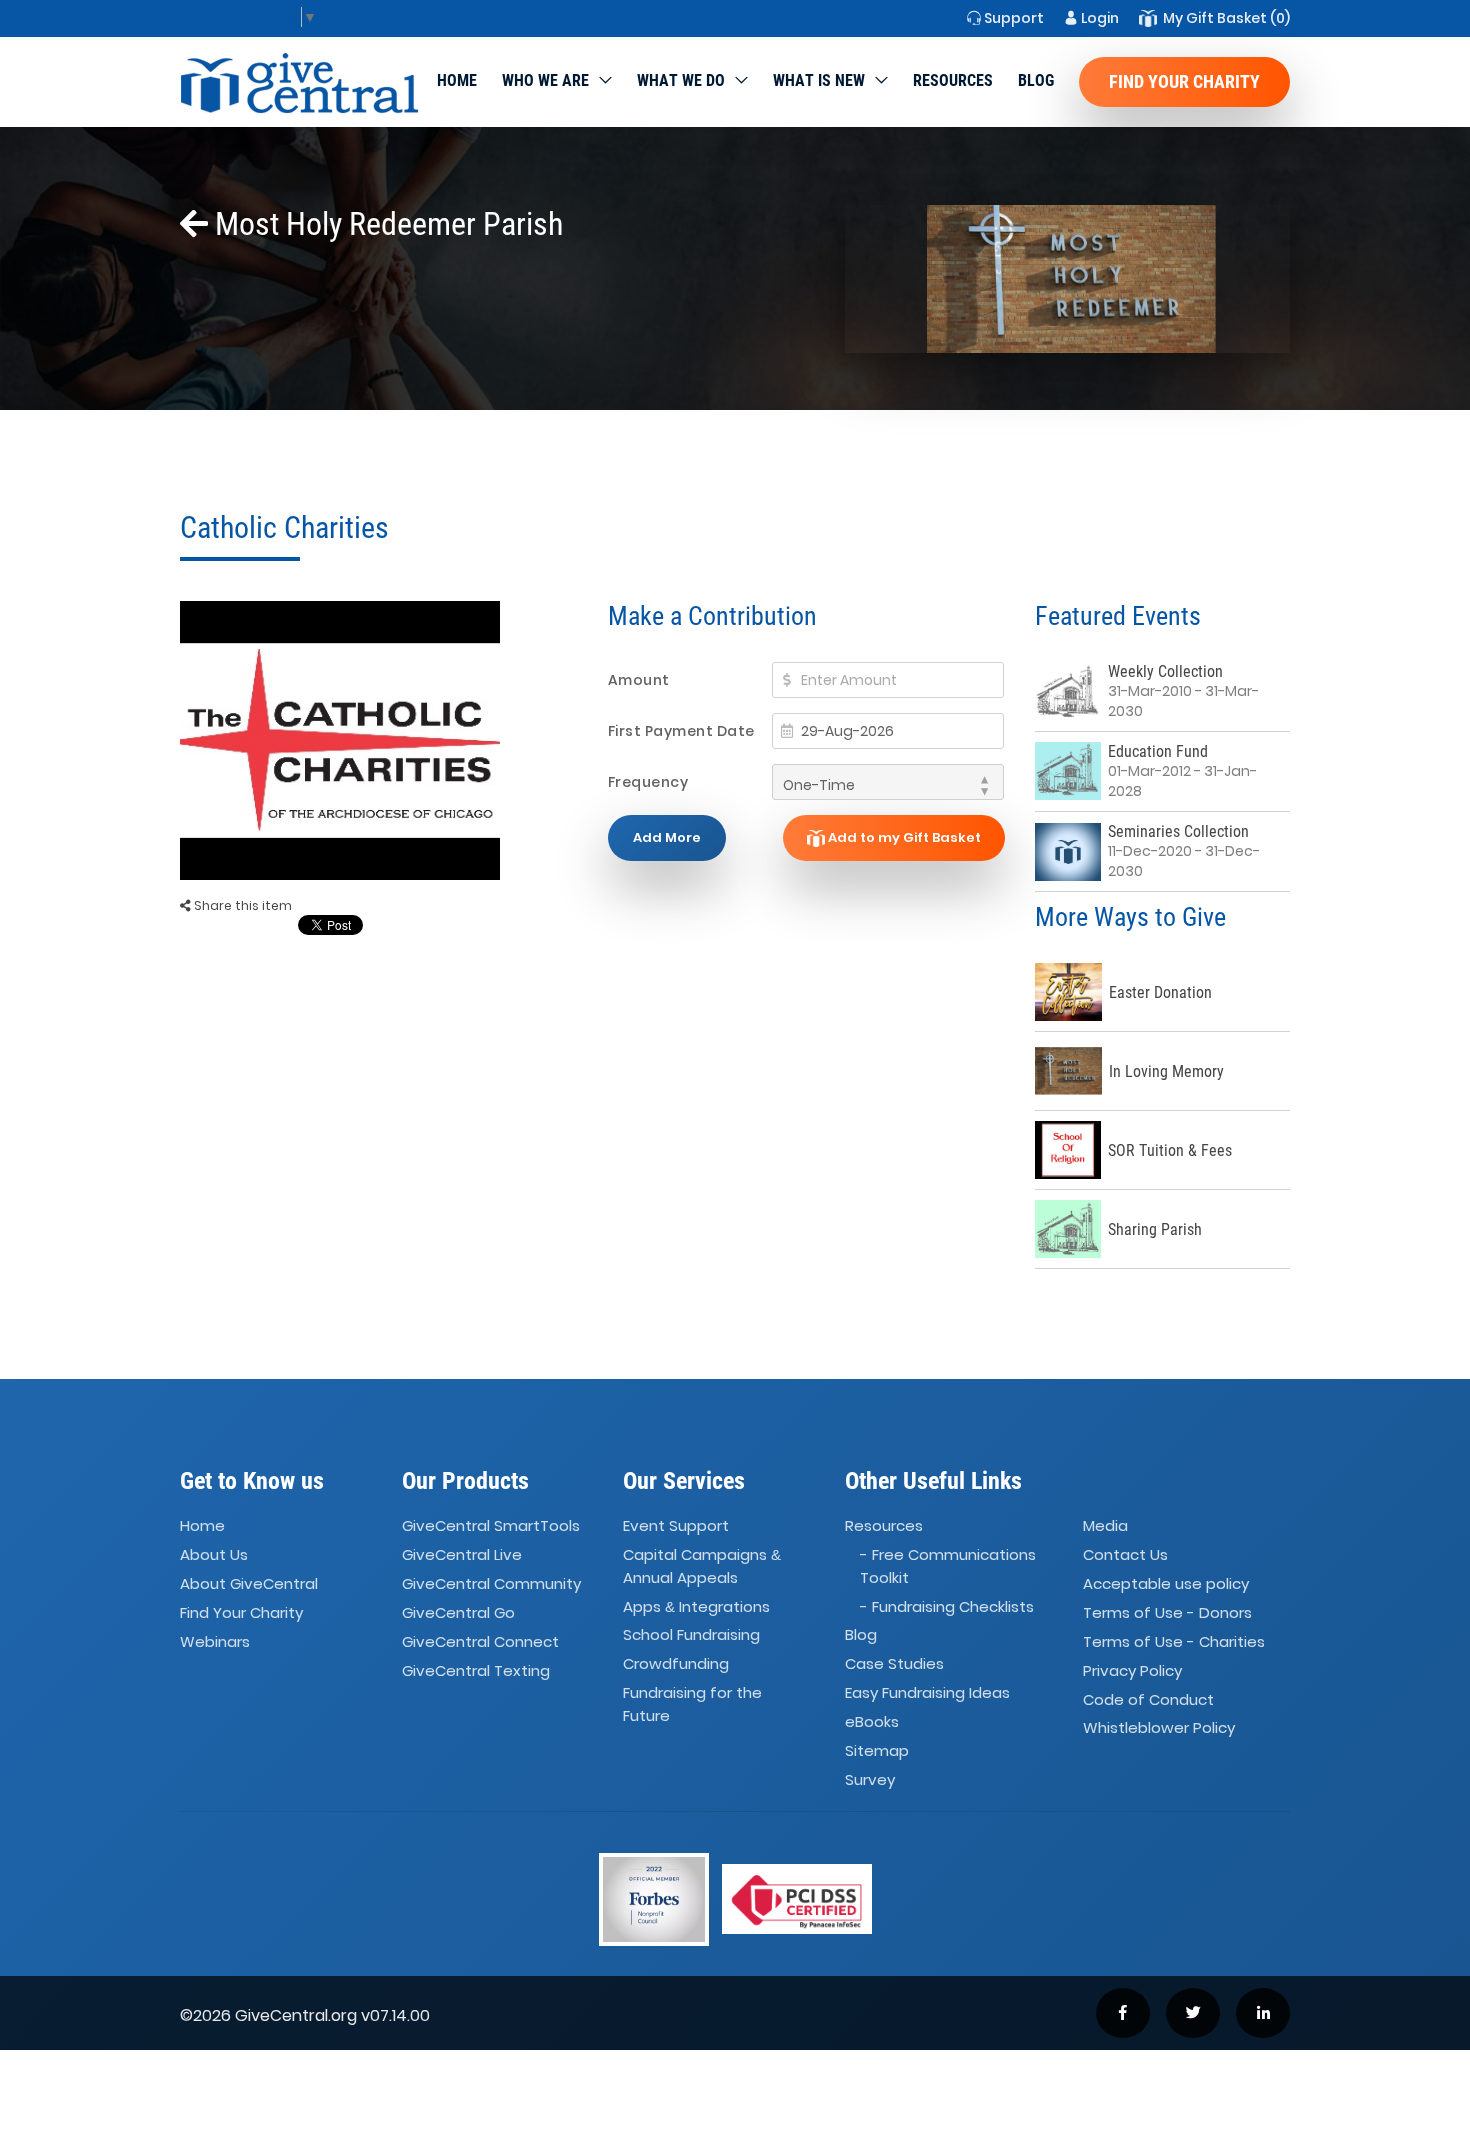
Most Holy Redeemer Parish (385, 224)
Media (1105, 1525)
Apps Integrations (696, 1606)
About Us (214, 1554)
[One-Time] (888, 782)
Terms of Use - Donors (1167, 1612)
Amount (639, 680)
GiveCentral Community (491, 1583)
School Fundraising (691, 1635)
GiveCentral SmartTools (491, 1525)
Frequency (648, 782)
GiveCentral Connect (480, 1641)
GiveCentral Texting (476, 1670)
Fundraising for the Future (692, 1704)
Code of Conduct (1148, 1699)
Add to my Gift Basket (903, 837)
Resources (953, 80)
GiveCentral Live (462, 1554)
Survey (870, 1779)
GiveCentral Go (458, 1612)
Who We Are (545, 80)
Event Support (676, 1525)
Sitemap (877, 1750)
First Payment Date (681, 731)
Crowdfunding (676, 1663)
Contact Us (1125, 1554)
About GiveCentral (249, 1583)
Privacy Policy (1132, 1670)
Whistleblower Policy (1159, 1728)
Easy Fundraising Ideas (927, 1692)
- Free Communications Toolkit (948, 1566)
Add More (667, 837)
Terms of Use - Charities (1174, 1641)
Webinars (215, 1641)
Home (457, 80)
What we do (681, 80)
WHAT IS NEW (819, 80)
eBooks (872, 1721)
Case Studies (894, 1663)
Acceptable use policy (1166, 1583)
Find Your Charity (1184, 81)
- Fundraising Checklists (947, 1606)
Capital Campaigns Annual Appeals (702, 1566)
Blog (1036, 80)
